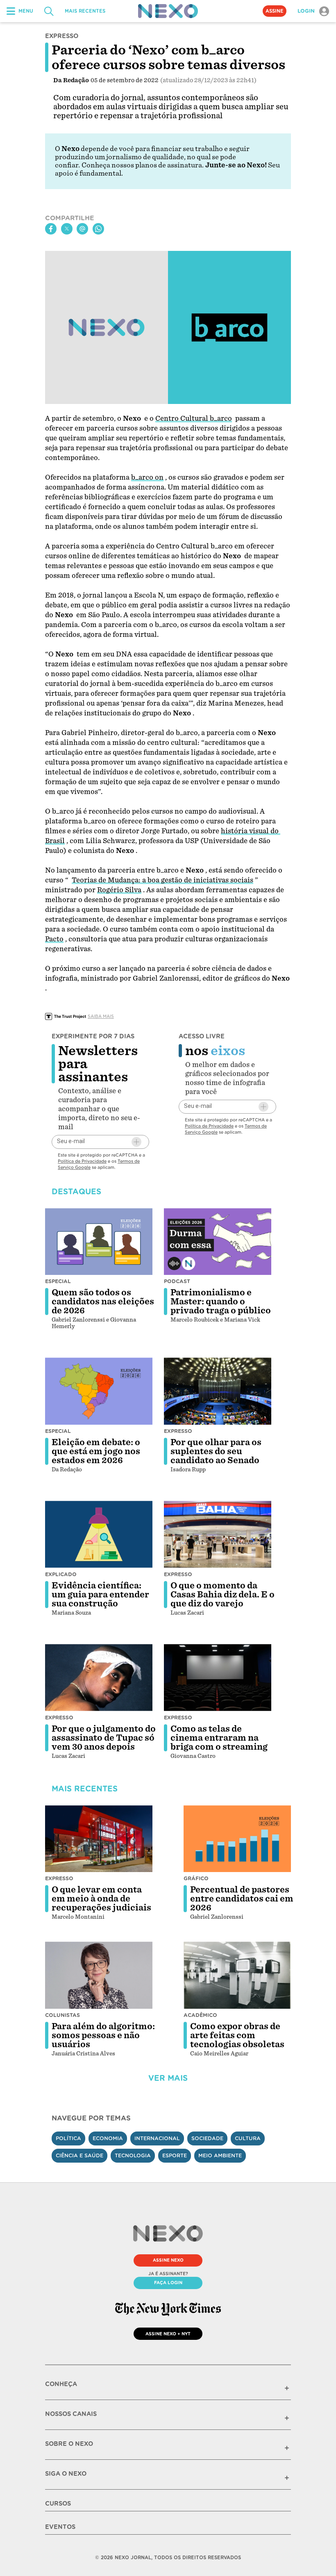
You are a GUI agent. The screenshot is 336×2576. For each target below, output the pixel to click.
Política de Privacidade (82, 1161)
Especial (58, 1281)
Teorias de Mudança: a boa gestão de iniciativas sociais (162, 880)
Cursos (58, 2504)
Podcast (177, 1281)
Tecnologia (133, 2155)
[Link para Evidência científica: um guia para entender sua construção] (99, 1534)
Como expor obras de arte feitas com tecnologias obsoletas (237, 2035)
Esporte (175, 2155)
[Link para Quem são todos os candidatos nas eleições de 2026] (99, 1242)
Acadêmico (200, 2015)
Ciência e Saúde (79, 2155)
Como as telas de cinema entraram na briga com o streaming (219, 1738)
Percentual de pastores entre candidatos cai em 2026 (242, 1899)
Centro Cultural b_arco (194, 418)
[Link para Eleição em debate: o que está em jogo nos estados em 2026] (99, 1391)
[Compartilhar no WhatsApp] (98, 229)
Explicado (61, 1574)
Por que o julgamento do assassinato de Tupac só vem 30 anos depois (104, 1738)
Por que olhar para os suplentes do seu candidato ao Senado (216, 1451)
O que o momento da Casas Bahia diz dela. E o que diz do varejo (222, 1595)
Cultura (248, 2138)
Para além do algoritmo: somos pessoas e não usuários (103, 2035)
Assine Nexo (168, 2260)
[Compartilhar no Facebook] (51, 229)
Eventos (60, 2527)
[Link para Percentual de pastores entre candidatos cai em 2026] (237, 1839)
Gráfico (196, 1878)
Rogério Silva (119, 890)
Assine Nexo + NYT (168, 2334)
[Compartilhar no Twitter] (67, 229)
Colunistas (62, 2015)
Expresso (178, 1431)
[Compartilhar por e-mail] (82, 229)
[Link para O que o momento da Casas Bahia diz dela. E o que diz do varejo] (218, 1534)
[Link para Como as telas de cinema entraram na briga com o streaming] (218, 1678)
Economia (108, 2138)
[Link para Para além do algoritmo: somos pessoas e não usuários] (99, 1975)
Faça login (168, 2283)
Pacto (54, 939)
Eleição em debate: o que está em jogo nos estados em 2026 (96, 1451)
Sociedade (207, 2138)
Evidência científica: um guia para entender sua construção (100, 1595)
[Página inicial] (168, 11)
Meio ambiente (220, 2155)
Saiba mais (101, 1016)
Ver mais (168, 2078)
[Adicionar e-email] (136, 1142)
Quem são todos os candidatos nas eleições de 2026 (103, 1302)
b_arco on (147, 477)
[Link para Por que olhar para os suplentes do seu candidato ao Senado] (218, 1391)
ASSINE (275, 11)
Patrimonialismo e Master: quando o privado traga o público (221, 1302)
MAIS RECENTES (85, 11)
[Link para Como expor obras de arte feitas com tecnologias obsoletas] (237, 1975)
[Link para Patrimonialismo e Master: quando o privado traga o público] (218, 1242)
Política (68, 2138)
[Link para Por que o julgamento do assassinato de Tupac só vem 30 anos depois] (99, 1678)
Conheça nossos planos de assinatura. (143, 165)
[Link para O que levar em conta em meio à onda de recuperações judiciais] (99, 1839)
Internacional (157, 2138)
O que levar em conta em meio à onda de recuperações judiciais (101, 1899)
